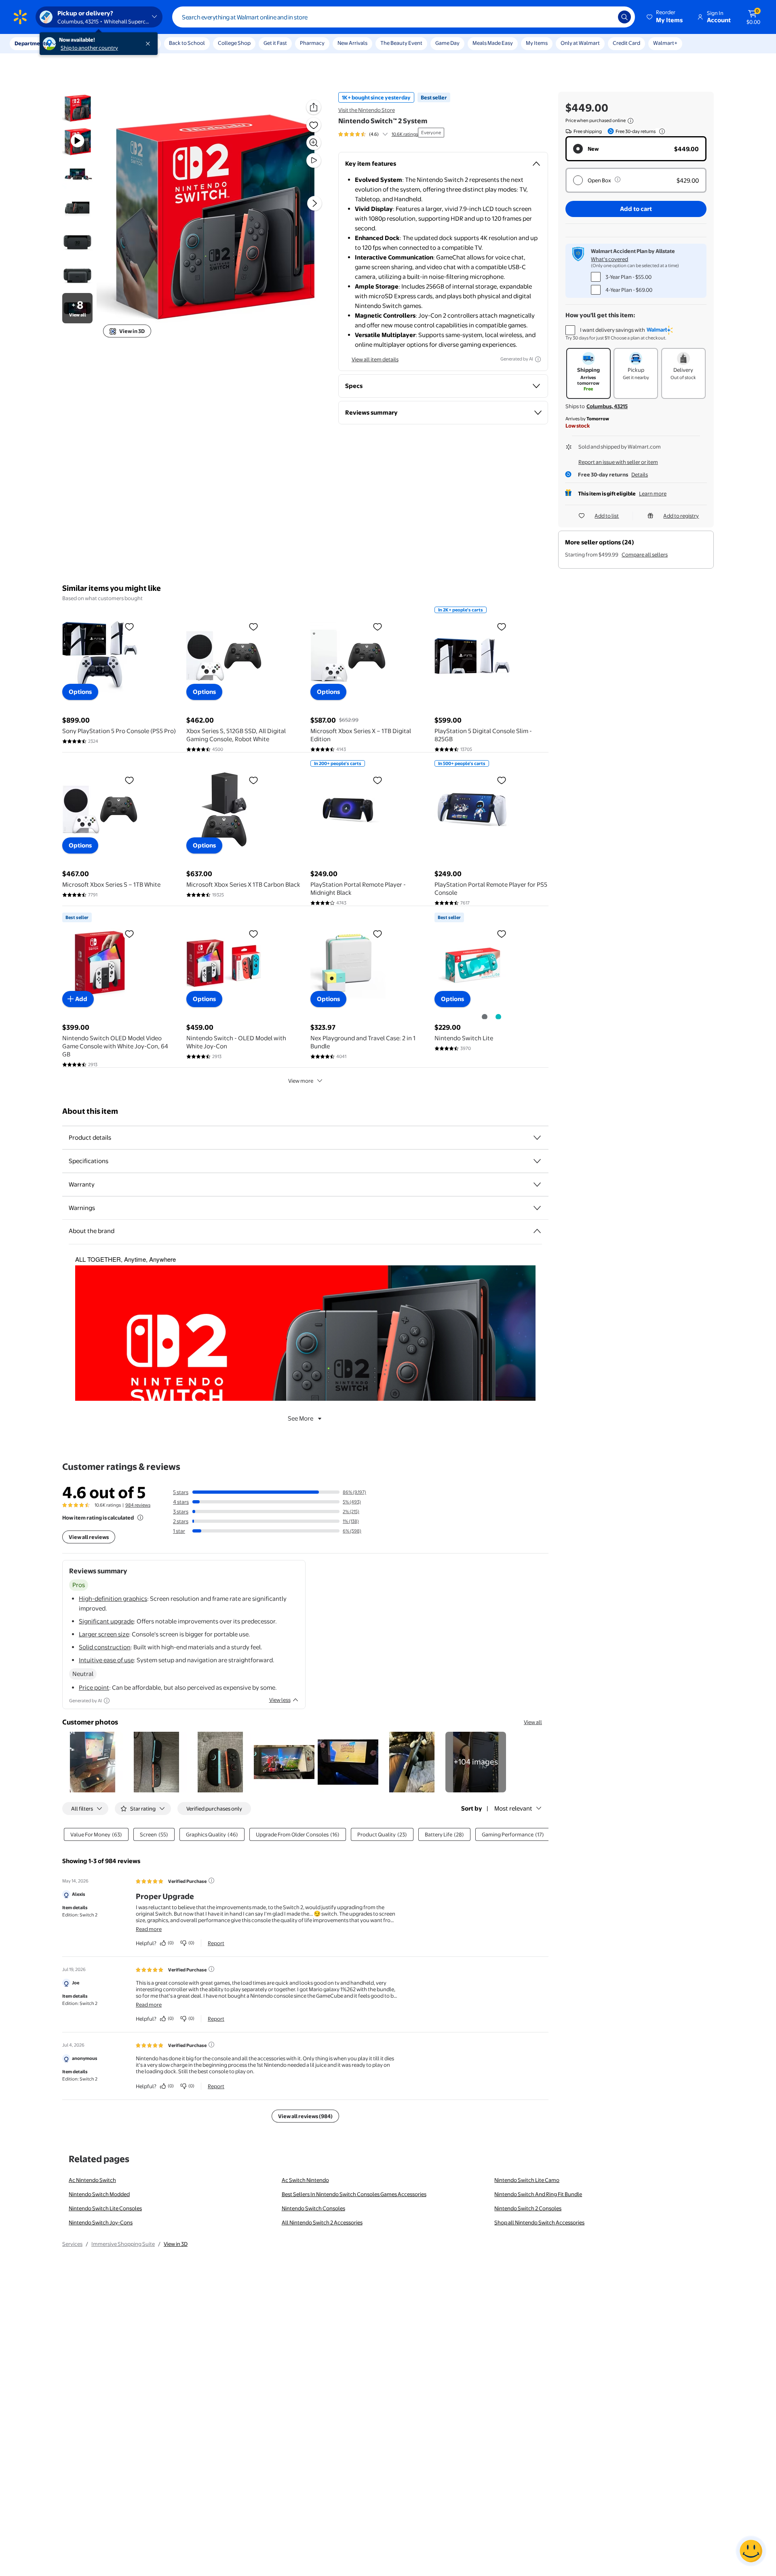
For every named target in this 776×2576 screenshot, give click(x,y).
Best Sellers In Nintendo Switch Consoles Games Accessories (354, 2194)
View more (301, 1081)
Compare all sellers (645, 554)
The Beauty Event (401, 43)
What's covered (609, 259)
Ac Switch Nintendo (305, 2180)
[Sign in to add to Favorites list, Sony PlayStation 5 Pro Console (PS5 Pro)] (129, 626)
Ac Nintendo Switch (92, 2180)
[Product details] (537, 1138)
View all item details (375, 359)
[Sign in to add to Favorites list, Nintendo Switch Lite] (502, 934)
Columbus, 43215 (607, 406)
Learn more (653, 493)
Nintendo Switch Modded (99, 2194)
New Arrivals (352, 43)
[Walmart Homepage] (20, 17)
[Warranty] (537, 1185)
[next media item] (314, 203)
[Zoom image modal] (314, 143)
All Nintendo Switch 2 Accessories (322, 2222)
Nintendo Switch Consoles (313, 2208)
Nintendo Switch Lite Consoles (105, 2208)
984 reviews (138, 1505)
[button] (665, 17)
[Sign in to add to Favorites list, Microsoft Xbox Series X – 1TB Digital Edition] (377, 626)
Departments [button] (31, 43)
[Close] (150, 44)
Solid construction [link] (105, 1647)
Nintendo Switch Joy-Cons (101, 2222)
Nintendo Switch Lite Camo (527, 2180)
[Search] (624, 17)
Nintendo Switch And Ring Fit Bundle (538, 2194)
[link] (476, 1762)
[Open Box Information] (618, 179)
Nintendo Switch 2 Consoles (528, 2208)
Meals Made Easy (493, 43)
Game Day (447, 43)
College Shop (234, 43)
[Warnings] (537, 1208)
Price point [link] (94, 1687)
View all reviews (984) (305, 2116)
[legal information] (630, 121)
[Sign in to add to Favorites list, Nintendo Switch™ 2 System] (314, 125)
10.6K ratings (405, 134)
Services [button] (81, 43)
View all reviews (89, 1537)
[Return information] (660, 131)
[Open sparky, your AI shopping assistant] (751, 2551)
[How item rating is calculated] (140, 1518)
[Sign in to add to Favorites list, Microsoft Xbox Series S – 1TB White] (129, 780)
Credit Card (626, 43)
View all (533, 1722)
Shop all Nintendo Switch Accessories (539, 2222)
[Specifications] (537, 1161)
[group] (378, 134)
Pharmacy (312, 43)
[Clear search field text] (606, 17)
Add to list (607, 516)
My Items (537, 43)
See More (300, 1418)
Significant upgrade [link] (106, 1621)
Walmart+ (665, 43)
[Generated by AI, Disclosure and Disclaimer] (538, 359)
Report (216, 1943)
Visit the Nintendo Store (367, 110)
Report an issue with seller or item (618, 462)
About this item (90, 1111)
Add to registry (681, 516)
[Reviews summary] (385, 134)
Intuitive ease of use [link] (106, 1660)
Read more (149, 1929)
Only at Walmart (580, 43)
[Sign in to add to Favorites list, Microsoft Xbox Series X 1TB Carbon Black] (253, 780)
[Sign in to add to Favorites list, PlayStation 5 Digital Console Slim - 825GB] (502, 626)
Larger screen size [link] (104, 1634)
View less (280, 1700)
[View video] (314, 160)
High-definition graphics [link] (113, 1599)
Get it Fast (275, 43)
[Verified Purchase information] (211, 1880)
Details (640, 474)
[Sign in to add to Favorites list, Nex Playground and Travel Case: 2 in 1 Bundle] (377, 934)
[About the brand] (537, 1231)
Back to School (187, 43)
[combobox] (404, 17)
